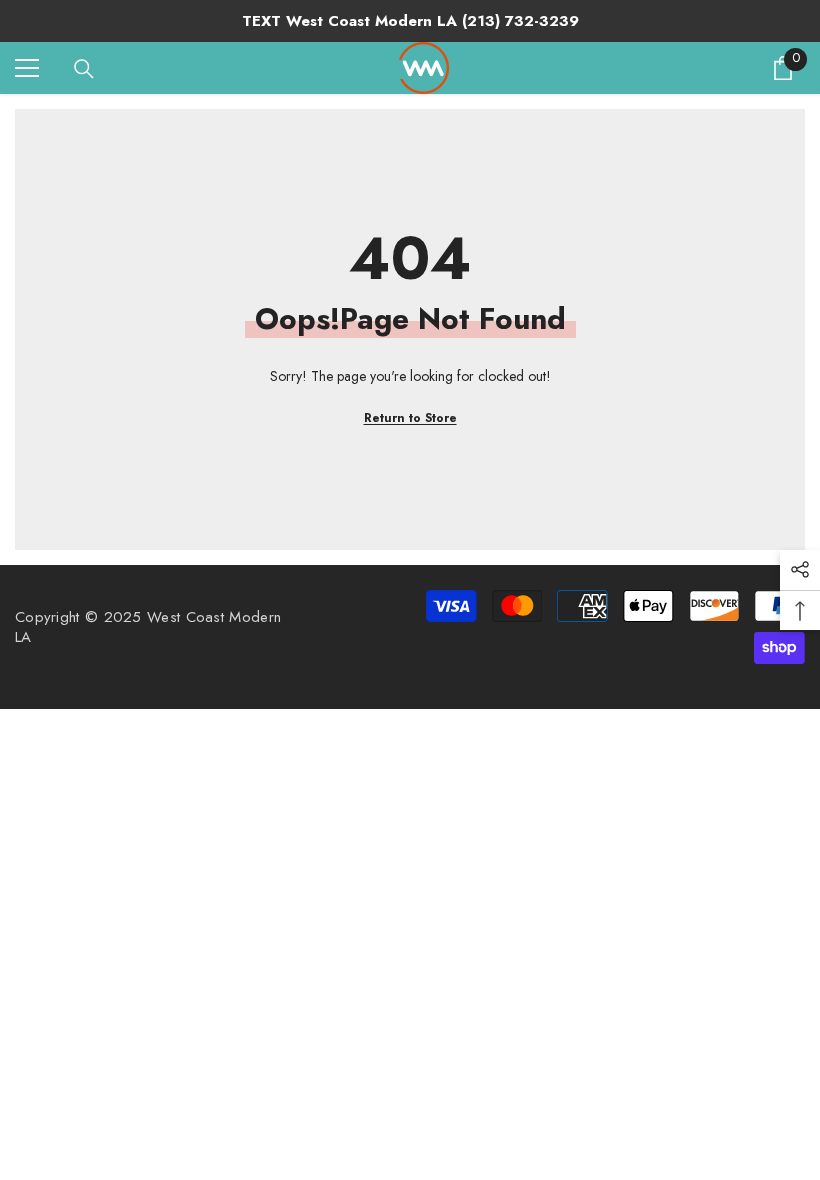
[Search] (84, 69)
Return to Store (410, 418)
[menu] (27, 68)
